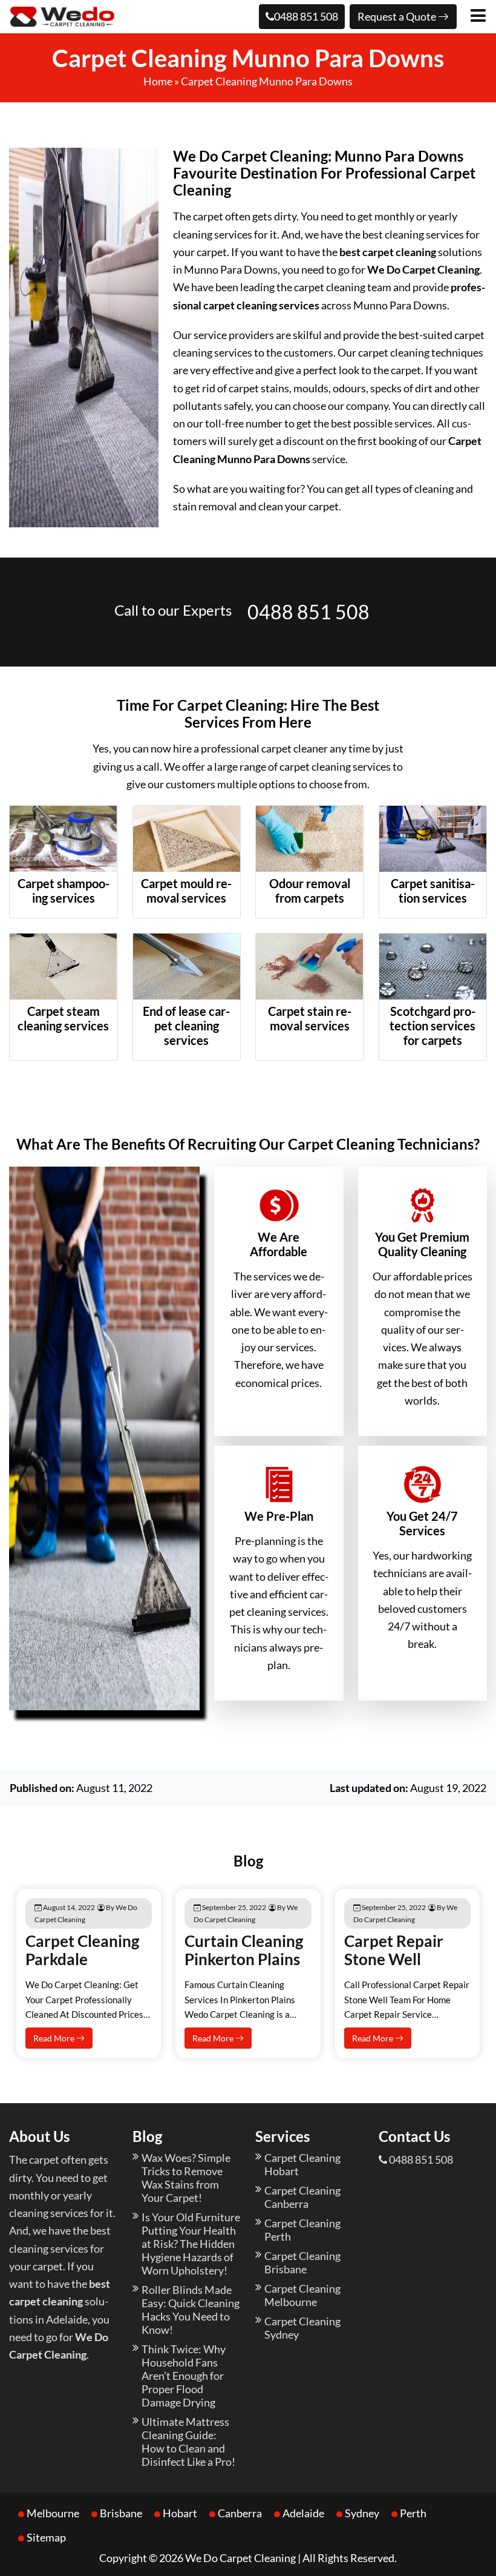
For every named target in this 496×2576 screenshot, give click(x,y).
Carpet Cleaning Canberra (302, 2197)
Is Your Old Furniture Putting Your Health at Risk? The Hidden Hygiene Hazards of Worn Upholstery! (191, 2244)
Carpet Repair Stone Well (394, 1950)
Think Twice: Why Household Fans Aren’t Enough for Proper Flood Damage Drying (184, 2376)
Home (158, 81)
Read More (55, 2038)
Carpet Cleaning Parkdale (82, 1950)
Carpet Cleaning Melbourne (302, 2295)
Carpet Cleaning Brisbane (302, 2262)
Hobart (180, 2513)
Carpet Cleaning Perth (302, 2230)
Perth (413, 2513)
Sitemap (46, 2537)
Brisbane (121, 2513)
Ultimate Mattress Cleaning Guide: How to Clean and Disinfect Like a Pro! (188, 2442)
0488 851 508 (306, 16)
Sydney (362, 2513)
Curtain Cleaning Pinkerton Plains (244, 1950)
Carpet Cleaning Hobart (302, 2164)
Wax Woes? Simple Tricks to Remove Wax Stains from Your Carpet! (186, 2178)
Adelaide (303, 2513)
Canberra (240, 2513)
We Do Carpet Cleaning (240, 2558)
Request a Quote (398, 16)
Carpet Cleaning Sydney (302, 2328)
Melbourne (53, 2513)
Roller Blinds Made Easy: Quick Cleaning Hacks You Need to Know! (191, 2310)
